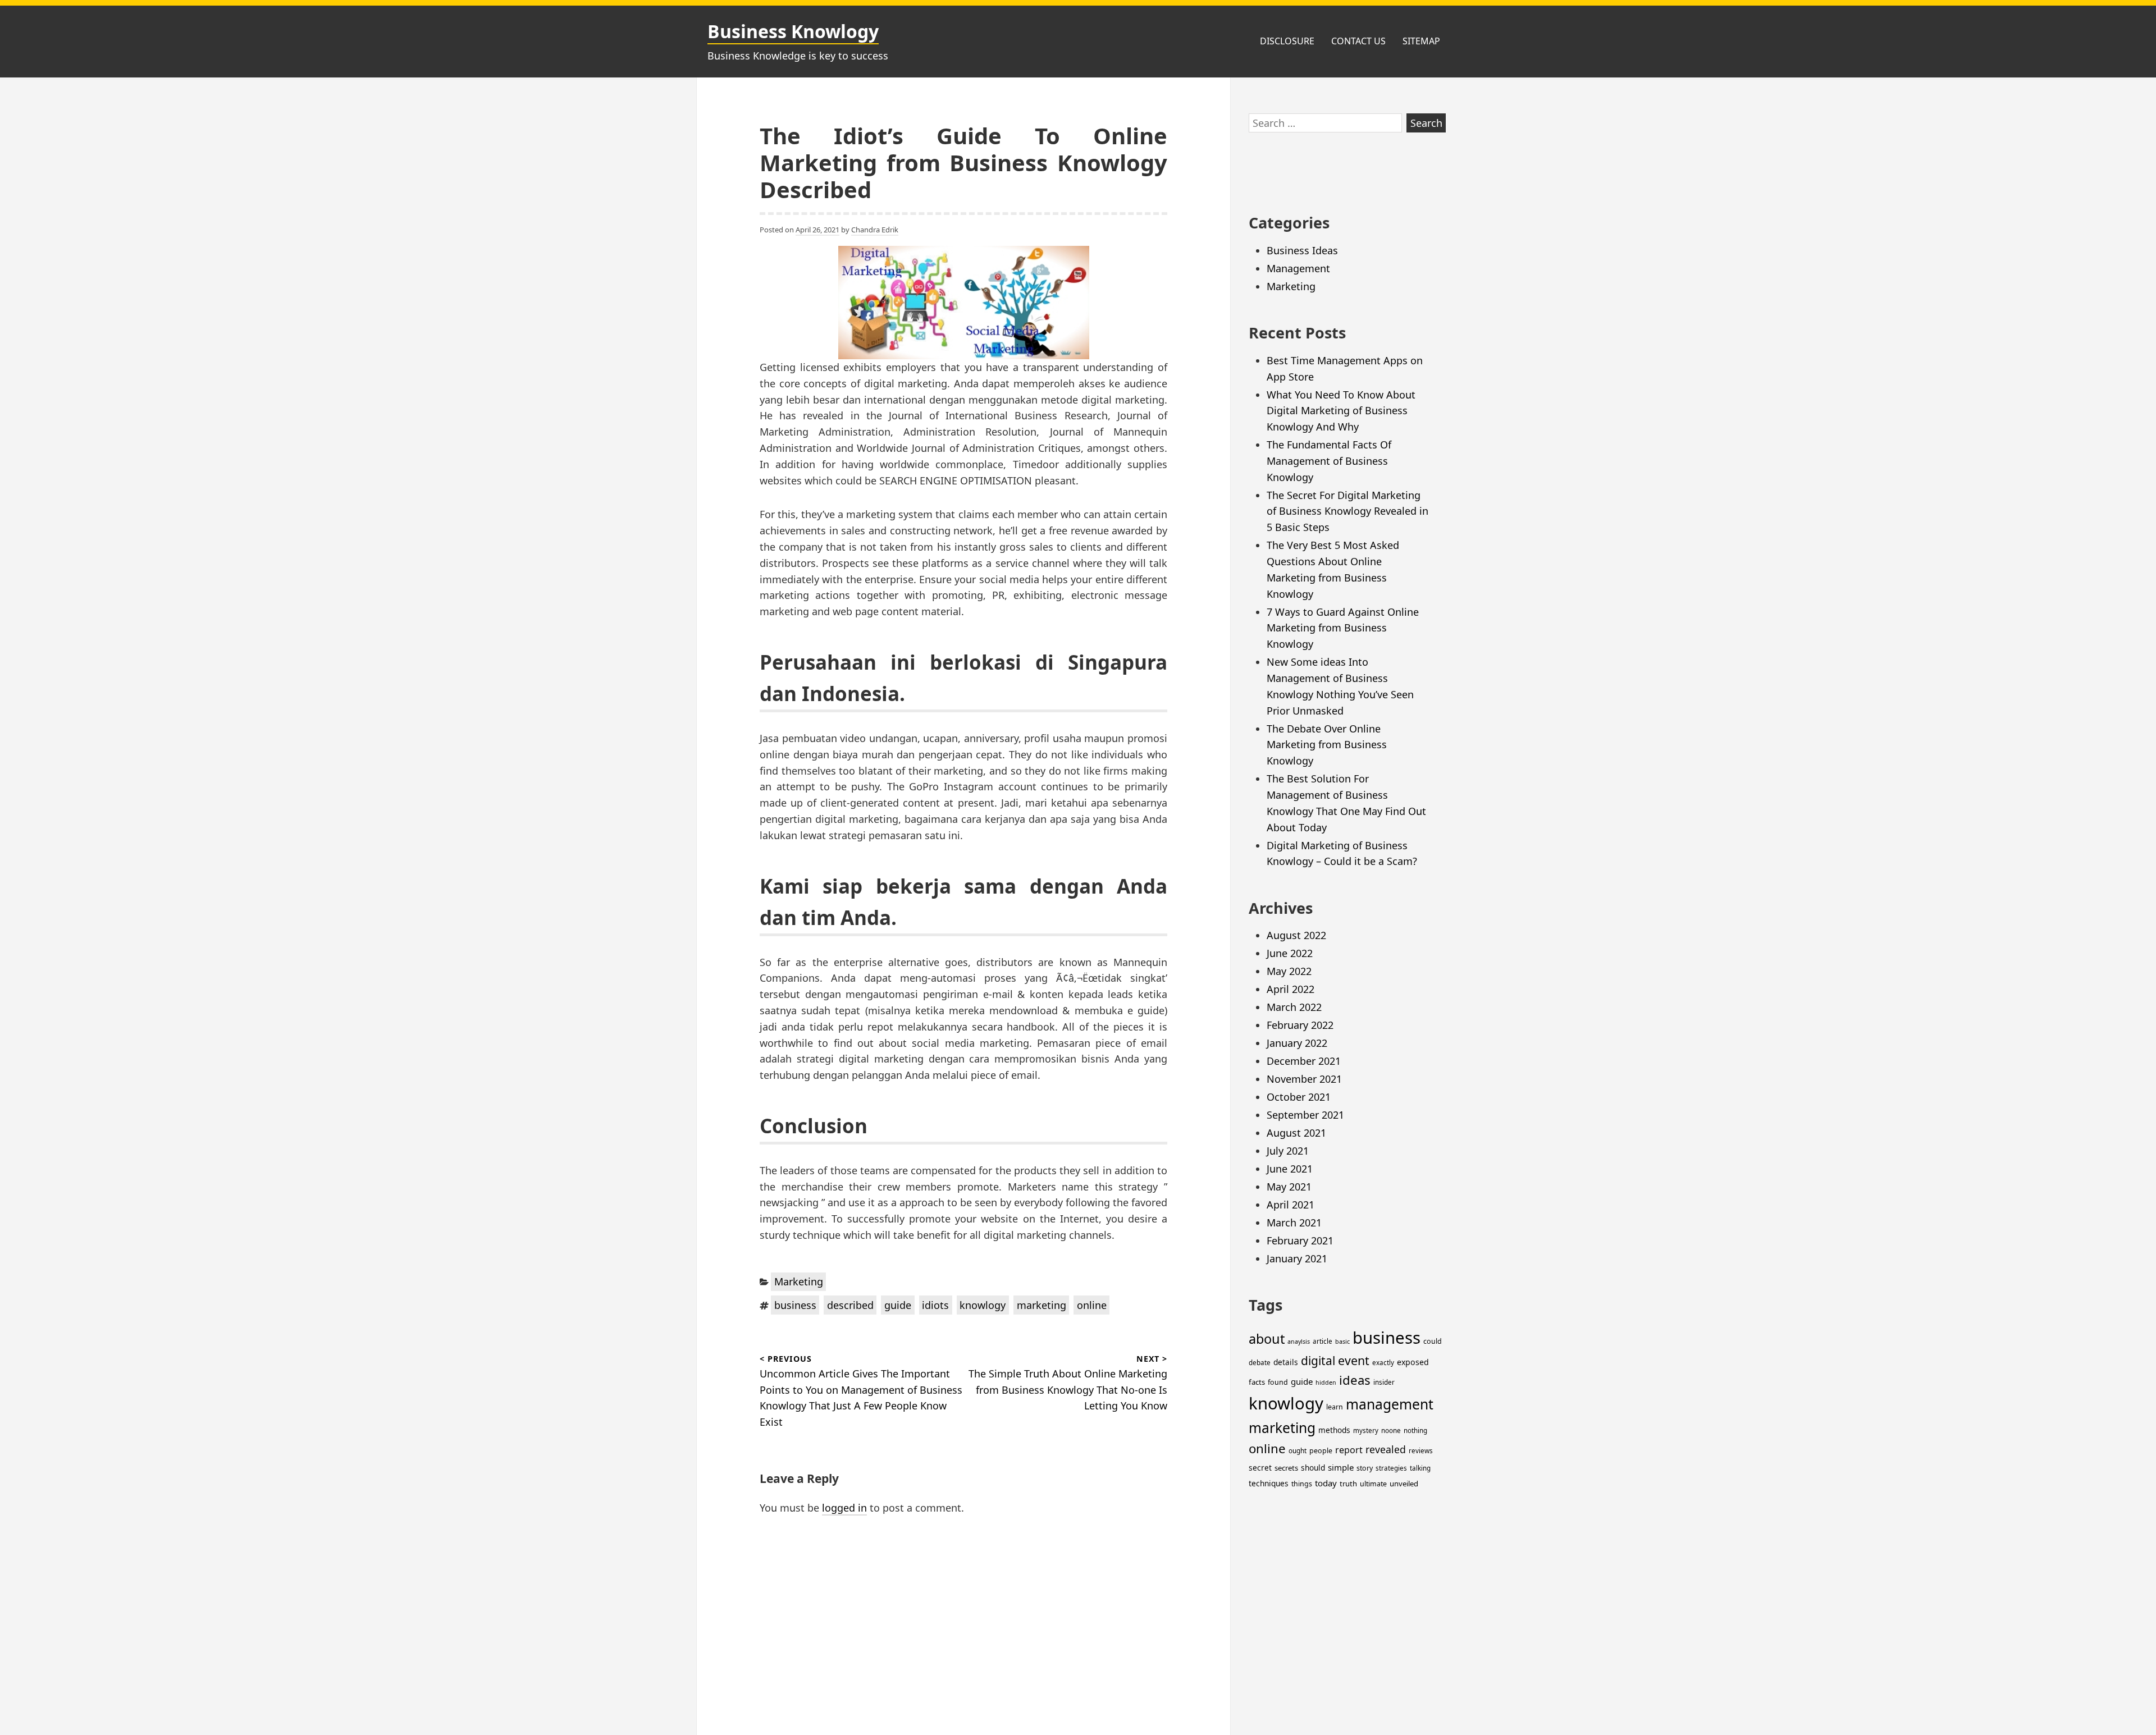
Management (1298, 268)
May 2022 (1289, 971)
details (1286, 1362)
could (1433, 1341)
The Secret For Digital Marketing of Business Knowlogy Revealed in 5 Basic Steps (1347, 511)
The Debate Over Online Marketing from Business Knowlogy (1327, 745)
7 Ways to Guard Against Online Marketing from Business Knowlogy (1343, 628)
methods (1334, 1430)
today (1326, 1483)
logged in (844, 1508)
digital (1318, 1361)
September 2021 (1305, 1115)
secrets (1286, 1468)
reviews (1421, 1451)
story (1365, 1468)
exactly (1383, 1363)
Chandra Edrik (875, 230)
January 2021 (1297, 1258)
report (1349, 1450)
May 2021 (1289, 1187)
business (795, 1305)
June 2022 (1290, 953)
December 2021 (1304, 1061)
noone (1391, 1430)
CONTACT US (1358, 41)
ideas (1355, 1380)
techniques (1269, 1483)
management (1390, 1404)
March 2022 (1294, 1007)
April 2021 (1291, 1205)
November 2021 (1304, 1079)
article (1323, 1341)
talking (1420, 1468)
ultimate (1373, 1484)
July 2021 (1288, 1151)
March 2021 (1294, 1223)
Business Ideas (1302, 250)
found (1278, 1382)
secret (1260, 1468)
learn (1335, 1407)
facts (1257, 1382)
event (1354, 1360)
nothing (1415, 1430)
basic (1342, 1342)
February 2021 (1300, 1240)
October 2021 (1299, 1097)
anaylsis (1299, 1342)
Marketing (799, 1281)
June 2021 (1290, 1169)
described (850, 1305)
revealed (1386, 1449)
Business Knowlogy (793, 31)
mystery (1366, 1430)
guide (898, 1305)
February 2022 (1300, 1025)
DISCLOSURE (1287, 41)
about (1267, 1339)
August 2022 (1296, 935)
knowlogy (983, 1305)
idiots (935, 1305)
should (1313, 1468)
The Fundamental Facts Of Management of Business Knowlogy (1329, 461)
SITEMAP (1421, 41)
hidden (1326, 1382)
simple (1341, 1467)
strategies (1391, 1468)
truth (1348, 1484)
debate (1260, 1363)
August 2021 (1296, 1133)
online (1092, 1305)
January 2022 (1297, 1043)
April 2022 (1291, 989)
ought (1298, 1451)
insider (1384, 1382)
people (1321, 1451)
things (1302, 1484)
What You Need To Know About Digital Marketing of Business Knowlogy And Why (1341, 411)
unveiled (1404, 1484)
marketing (1042, 1305)
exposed (1413, 1362)
